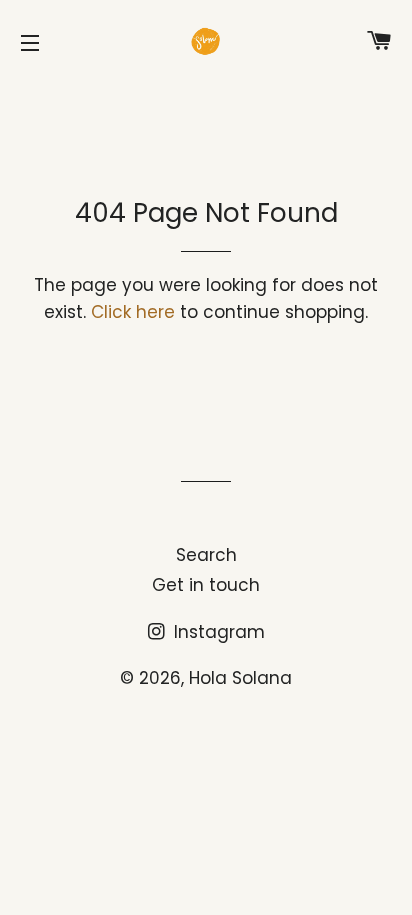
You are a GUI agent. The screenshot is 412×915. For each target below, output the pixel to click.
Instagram (217, 632)
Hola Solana (240, 678)
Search (206, 555)
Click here (133, 312)
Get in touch (206, 585)
